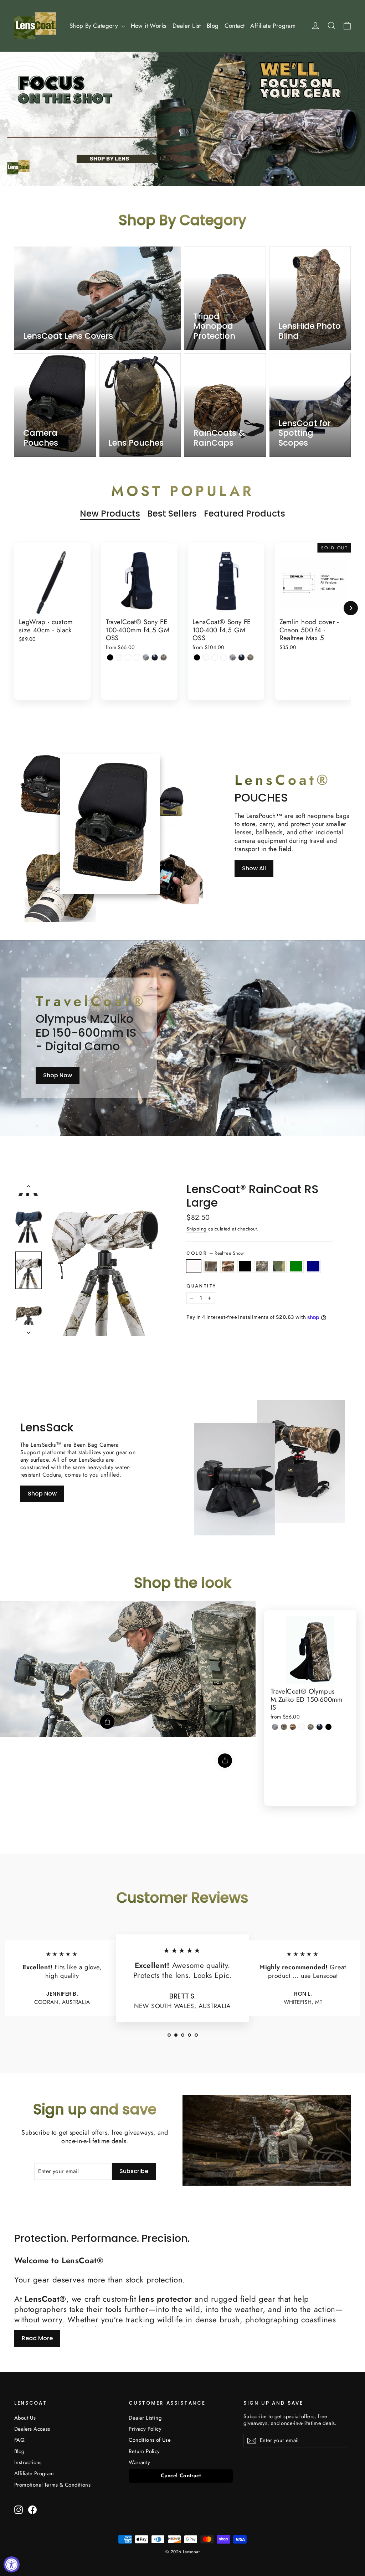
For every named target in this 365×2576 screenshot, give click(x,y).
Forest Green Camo (279, 1266)
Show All (254, 868)
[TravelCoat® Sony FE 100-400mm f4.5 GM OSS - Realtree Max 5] (128, 657)
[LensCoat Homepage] (35, 26)
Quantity (201, 1286)
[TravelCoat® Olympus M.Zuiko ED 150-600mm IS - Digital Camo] (311, 1727)
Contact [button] (235, 26)
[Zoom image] (105, 1259)
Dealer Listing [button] (145, 2418)
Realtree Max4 (211, 1266)
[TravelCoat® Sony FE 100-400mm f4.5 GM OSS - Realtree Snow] (119, 657)
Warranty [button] (139, 2462)
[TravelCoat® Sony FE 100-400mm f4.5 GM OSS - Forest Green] (155, 657)
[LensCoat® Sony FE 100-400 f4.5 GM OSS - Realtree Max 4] (224, 657)
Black (245, 1266)
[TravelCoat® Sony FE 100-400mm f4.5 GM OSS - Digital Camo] (164, 657)
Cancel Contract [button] (181, 2476)
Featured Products (245, 514)
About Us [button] (25, 2418)
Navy (313, 1266)
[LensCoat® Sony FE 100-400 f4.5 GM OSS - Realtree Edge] (233, 657)
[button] (169, 2035)
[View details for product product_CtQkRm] (107, 1722)
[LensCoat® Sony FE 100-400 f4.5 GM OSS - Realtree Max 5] (215, 657)
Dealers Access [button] (32, 2429)
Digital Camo (262, 1266)
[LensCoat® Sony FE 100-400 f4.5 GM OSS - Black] (197, 657)
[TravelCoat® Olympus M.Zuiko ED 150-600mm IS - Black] (328, 1727)
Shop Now (58, 1075)
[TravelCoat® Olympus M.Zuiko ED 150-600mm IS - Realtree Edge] (275, 1727)
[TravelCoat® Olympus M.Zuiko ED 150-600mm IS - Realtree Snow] (302, 1727)
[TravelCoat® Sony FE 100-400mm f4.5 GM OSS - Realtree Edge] (146, 657)
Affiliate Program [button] (273, 26)
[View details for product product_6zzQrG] (225, 1761)
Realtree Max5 (228, 1266)
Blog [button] (213, 26)
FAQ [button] (19, 2440)
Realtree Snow (194, 1266)
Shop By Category (95, 26)
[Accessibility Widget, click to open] (12, 2564)
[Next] (351, 608)
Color (215, 1253)
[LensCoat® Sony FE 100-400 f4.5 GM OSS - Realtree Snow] (206, 657)
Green (296, 1266)
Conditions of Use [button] (150, 2440)
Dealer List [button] (187, 26)
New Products (110, 514)
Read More (37, 2338)
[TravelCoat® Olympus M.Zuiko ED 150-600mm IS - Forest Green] (320, 1727)
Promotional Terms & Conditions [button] (52, 2485)
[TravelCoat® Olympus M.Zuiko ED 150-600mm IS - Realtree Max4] (284, 1727)
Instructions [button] (28, 2462)
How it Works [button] (149, 26)
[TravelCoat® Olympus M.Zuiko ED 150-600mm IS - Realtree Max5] (293, 1727)
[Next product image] (29, 1330)
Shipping (196, 1229)
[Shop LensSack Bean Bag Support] (235, 1479)
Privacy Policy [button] (145, 2429)
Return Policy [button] (144, 2451)
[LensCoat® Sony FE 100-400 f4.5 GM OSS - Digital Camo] (250, 657)
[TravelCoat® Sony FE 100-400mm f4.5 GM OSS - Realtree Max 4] (137, 657)
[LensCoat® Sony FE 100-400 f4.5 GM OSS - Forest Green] (241, 657)
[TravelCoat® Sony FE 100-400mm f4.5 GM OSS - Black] (110, 657)
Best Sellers (172, 514)
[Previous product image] (29, 1188)
